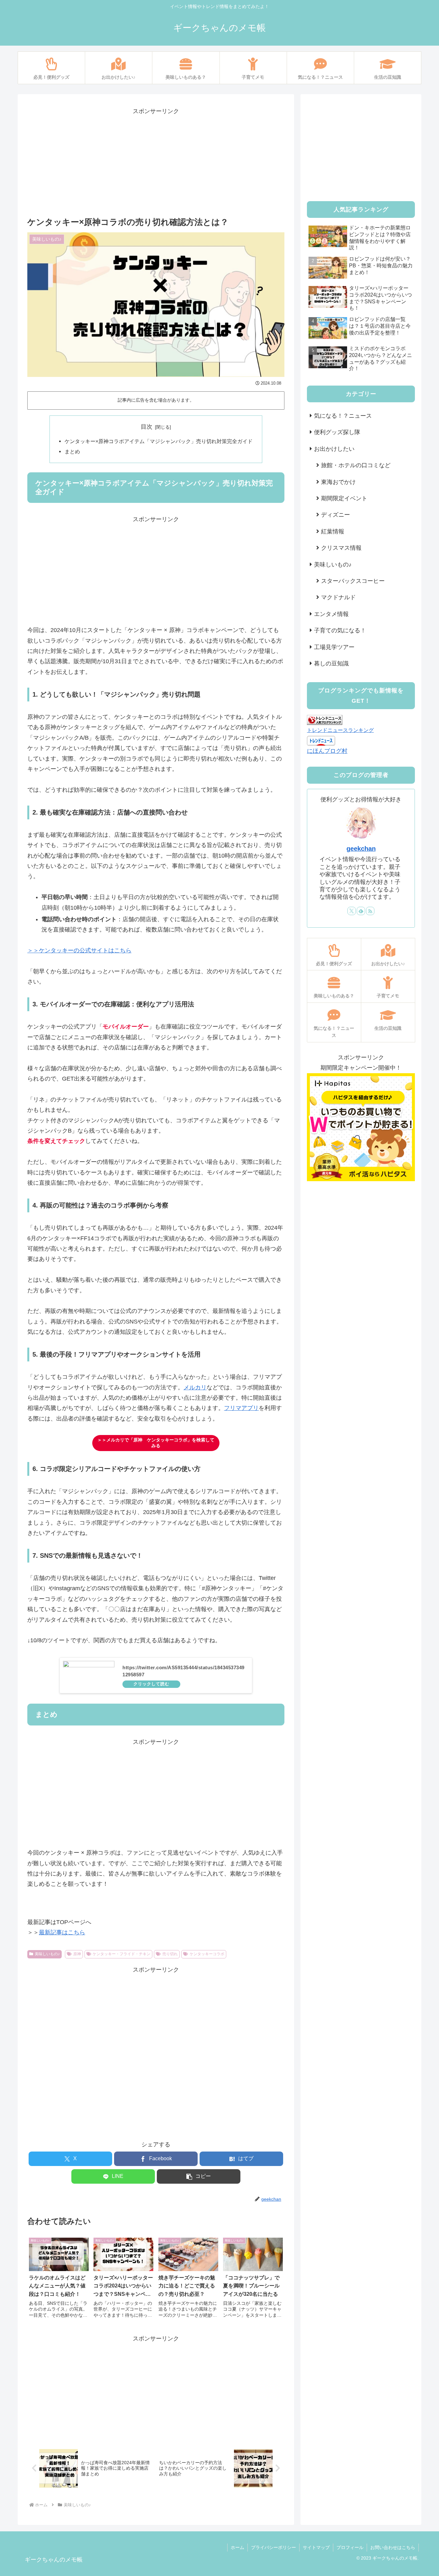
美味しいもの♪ (47, 1954)
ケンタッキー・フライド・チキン (121, 1954)
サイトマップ (316, 2547)
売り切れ (170, 1954)
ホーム (237, 2547)
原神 (77, 1954)
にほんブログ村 (327, 751)
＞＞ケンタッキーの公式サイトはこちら (79, 950)
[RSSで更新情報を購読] (370, 911)
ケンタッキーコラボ (207, 1954)
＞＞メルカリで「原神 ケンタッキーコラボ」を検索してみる (156, 1443)
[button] (199, 2176)
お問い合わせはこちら (393, 2547)
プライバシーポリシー (273, 2547)
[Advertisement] (156, 162)
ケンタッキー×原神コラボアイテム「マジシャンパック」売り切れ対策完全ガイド (159, 441)
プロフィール (350, 2547)
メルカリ (195, 1387)
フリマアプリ (241, 1408)
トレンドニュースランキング (340, 730)
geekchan (361, 849)
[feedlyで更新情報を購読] (361, 911)
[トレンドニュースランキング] (325, 719)
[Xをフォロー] (352, 911)
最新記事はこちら (62, 1932)
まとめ (72, 451)
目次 (147, 427)
